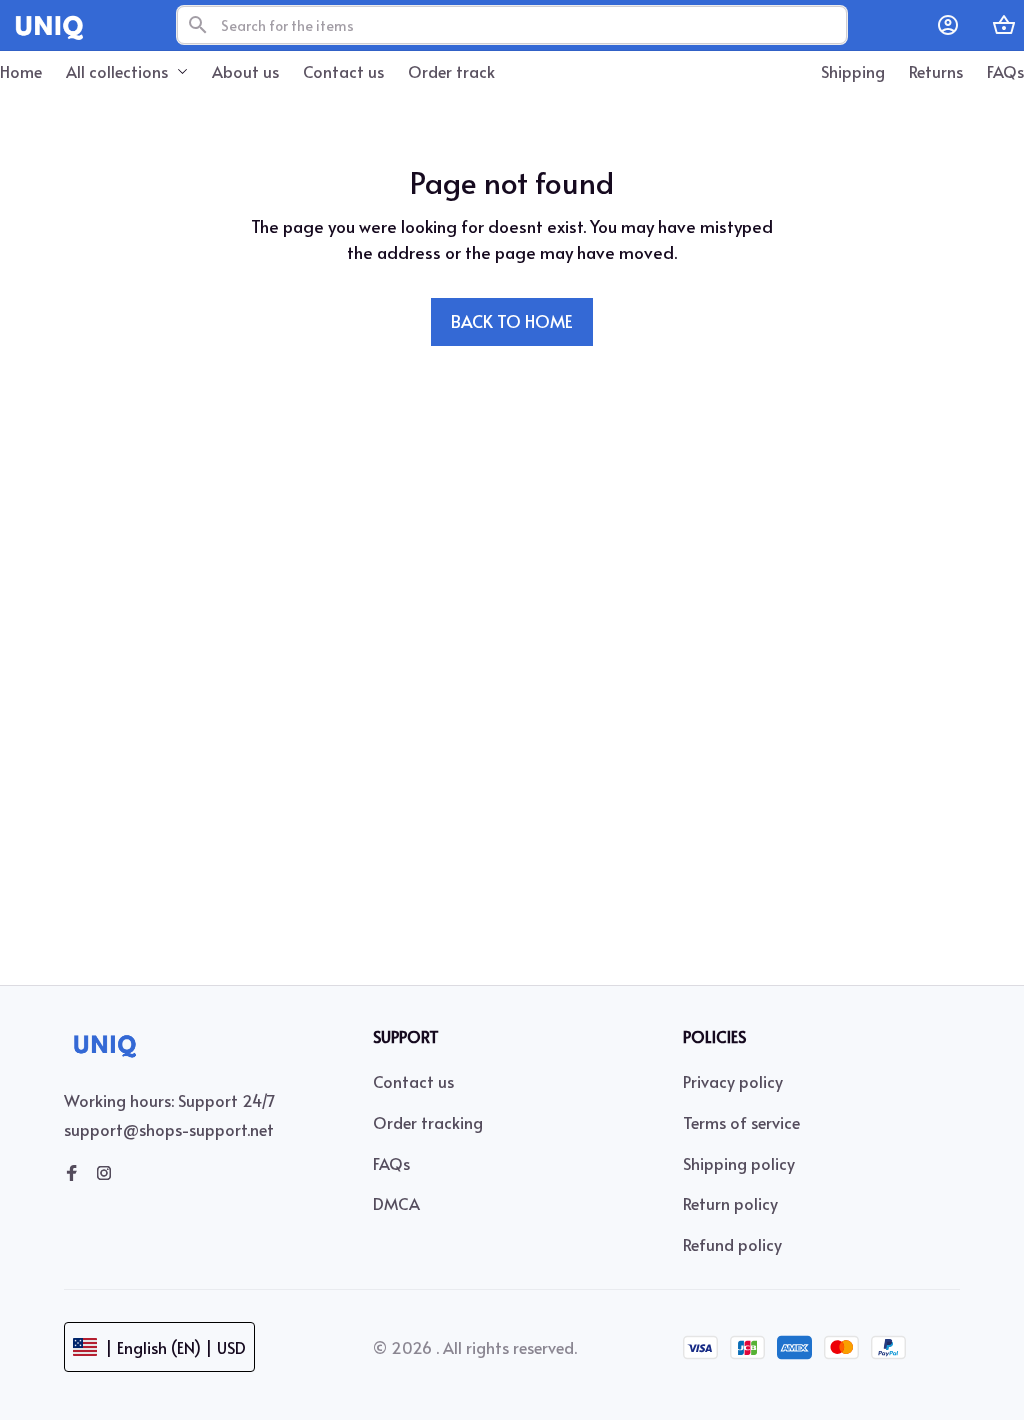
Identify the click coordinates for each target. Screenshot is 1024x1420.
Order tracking (428, 1122)
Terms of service (741, 1122)
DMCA (396, 1203)
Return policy (730, 1203)
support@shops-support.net (169, 1129)
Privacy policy (733, 1081)
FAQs (391, 1163)
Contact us (413, 1081)
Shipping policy (739, 1163)
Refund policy (732, 1244)
